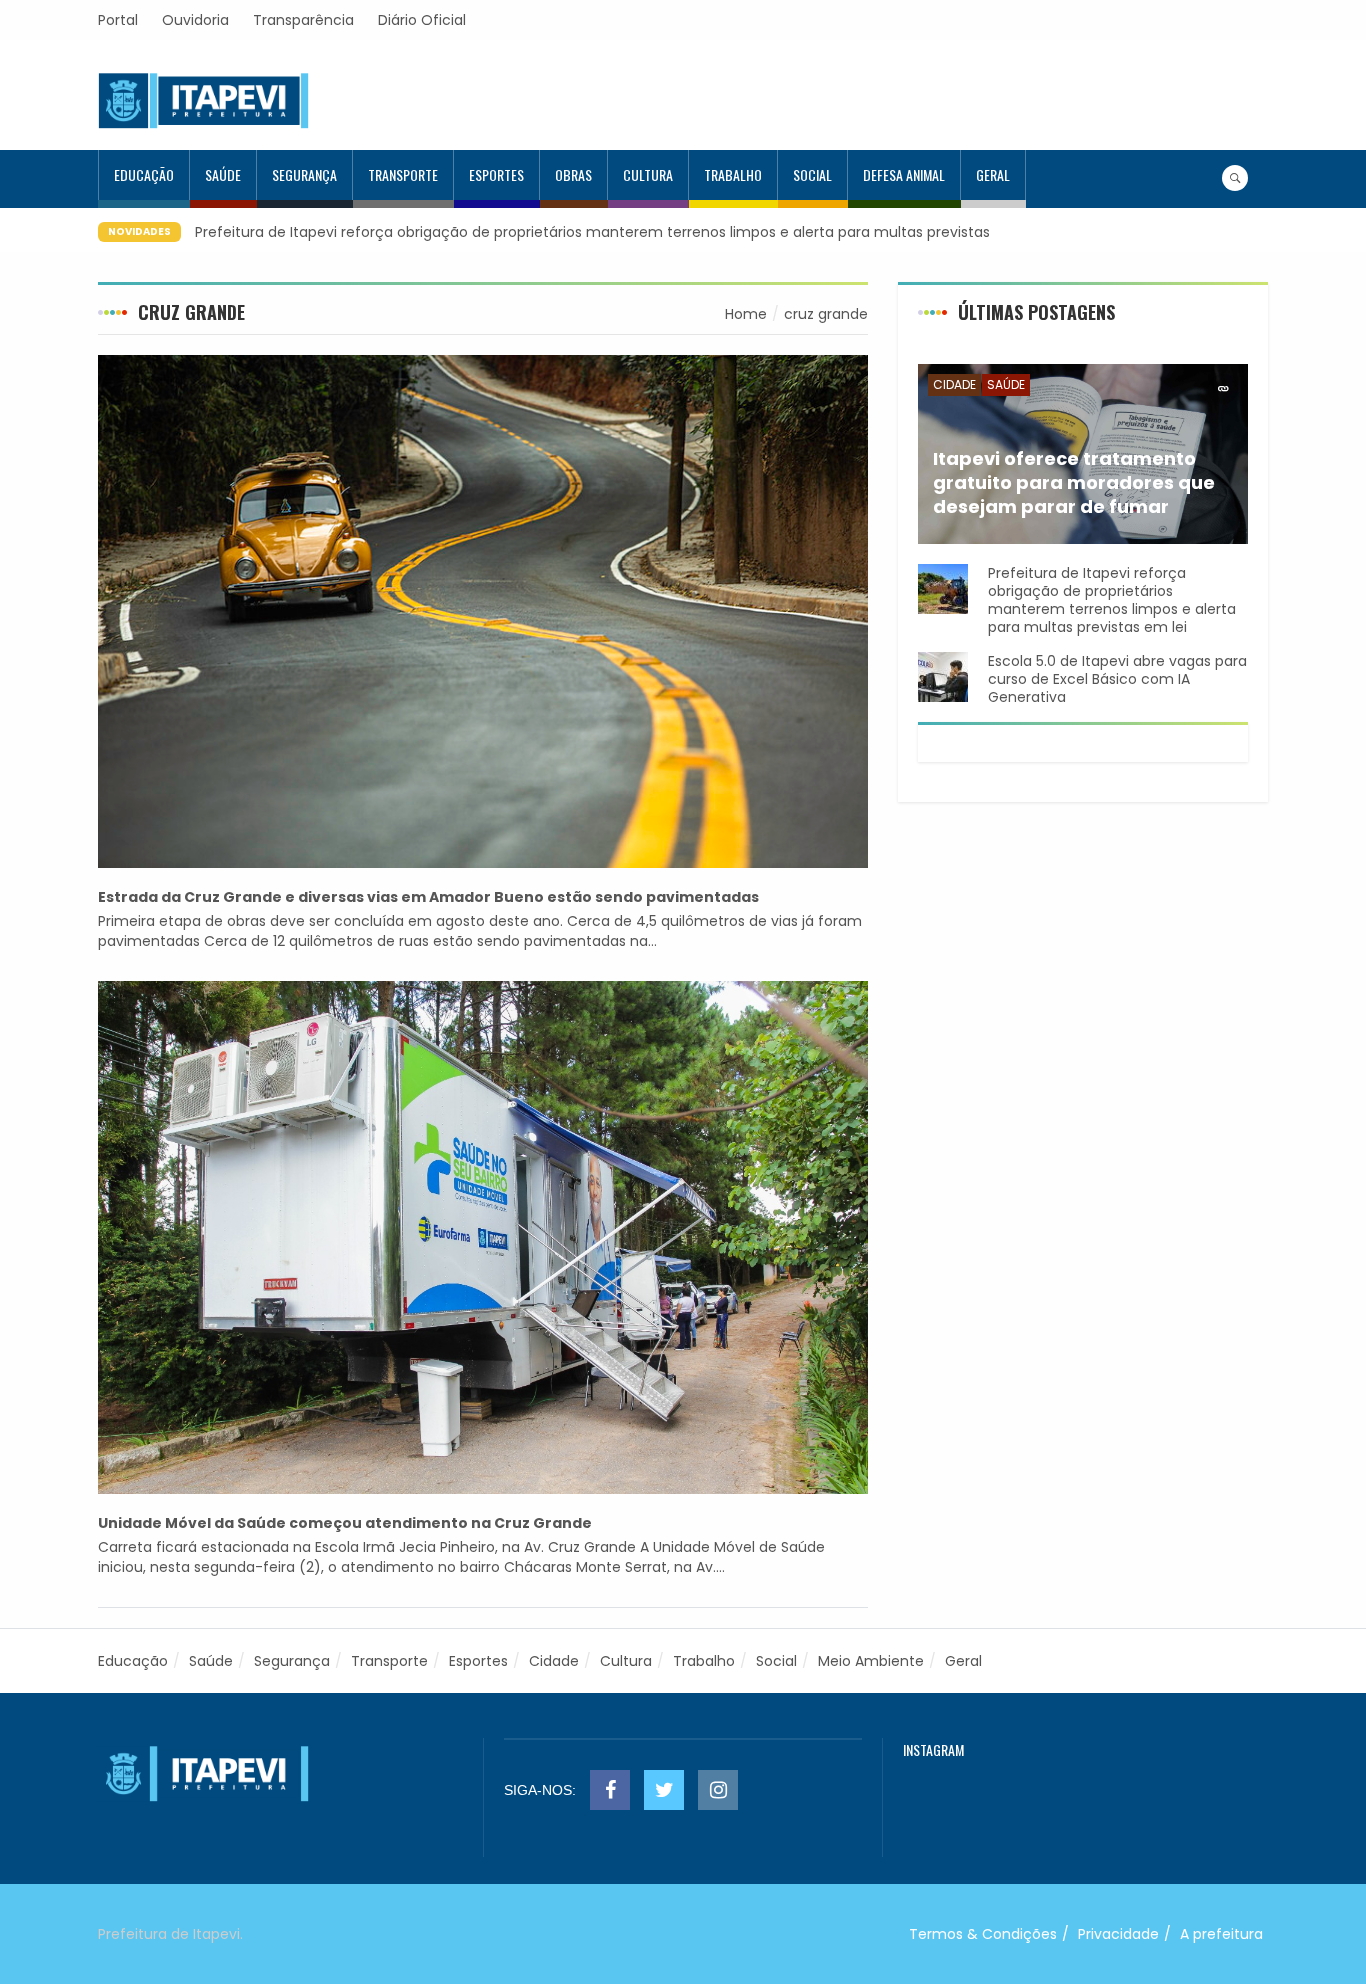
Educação (144, 174)
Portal (118, 20)
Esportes (496, 174)
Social (812, 174)
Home (746, 314)
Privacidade (1118, 1934)
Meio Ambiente (871, 1661)
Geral (993, 174)
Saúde (223, 174)
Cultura (648, 174)
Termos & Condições (983, 1934)
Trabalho (733, 174)
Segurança (304, 174)
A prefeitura (1221, 1934)
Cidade (954, 384)
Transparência (303, 20)
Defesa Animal (904, 174)
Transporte (403, 174)
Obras (573, 174)
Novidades (139, 231)
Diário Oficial (422, 20)
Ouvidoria (195, 20)
